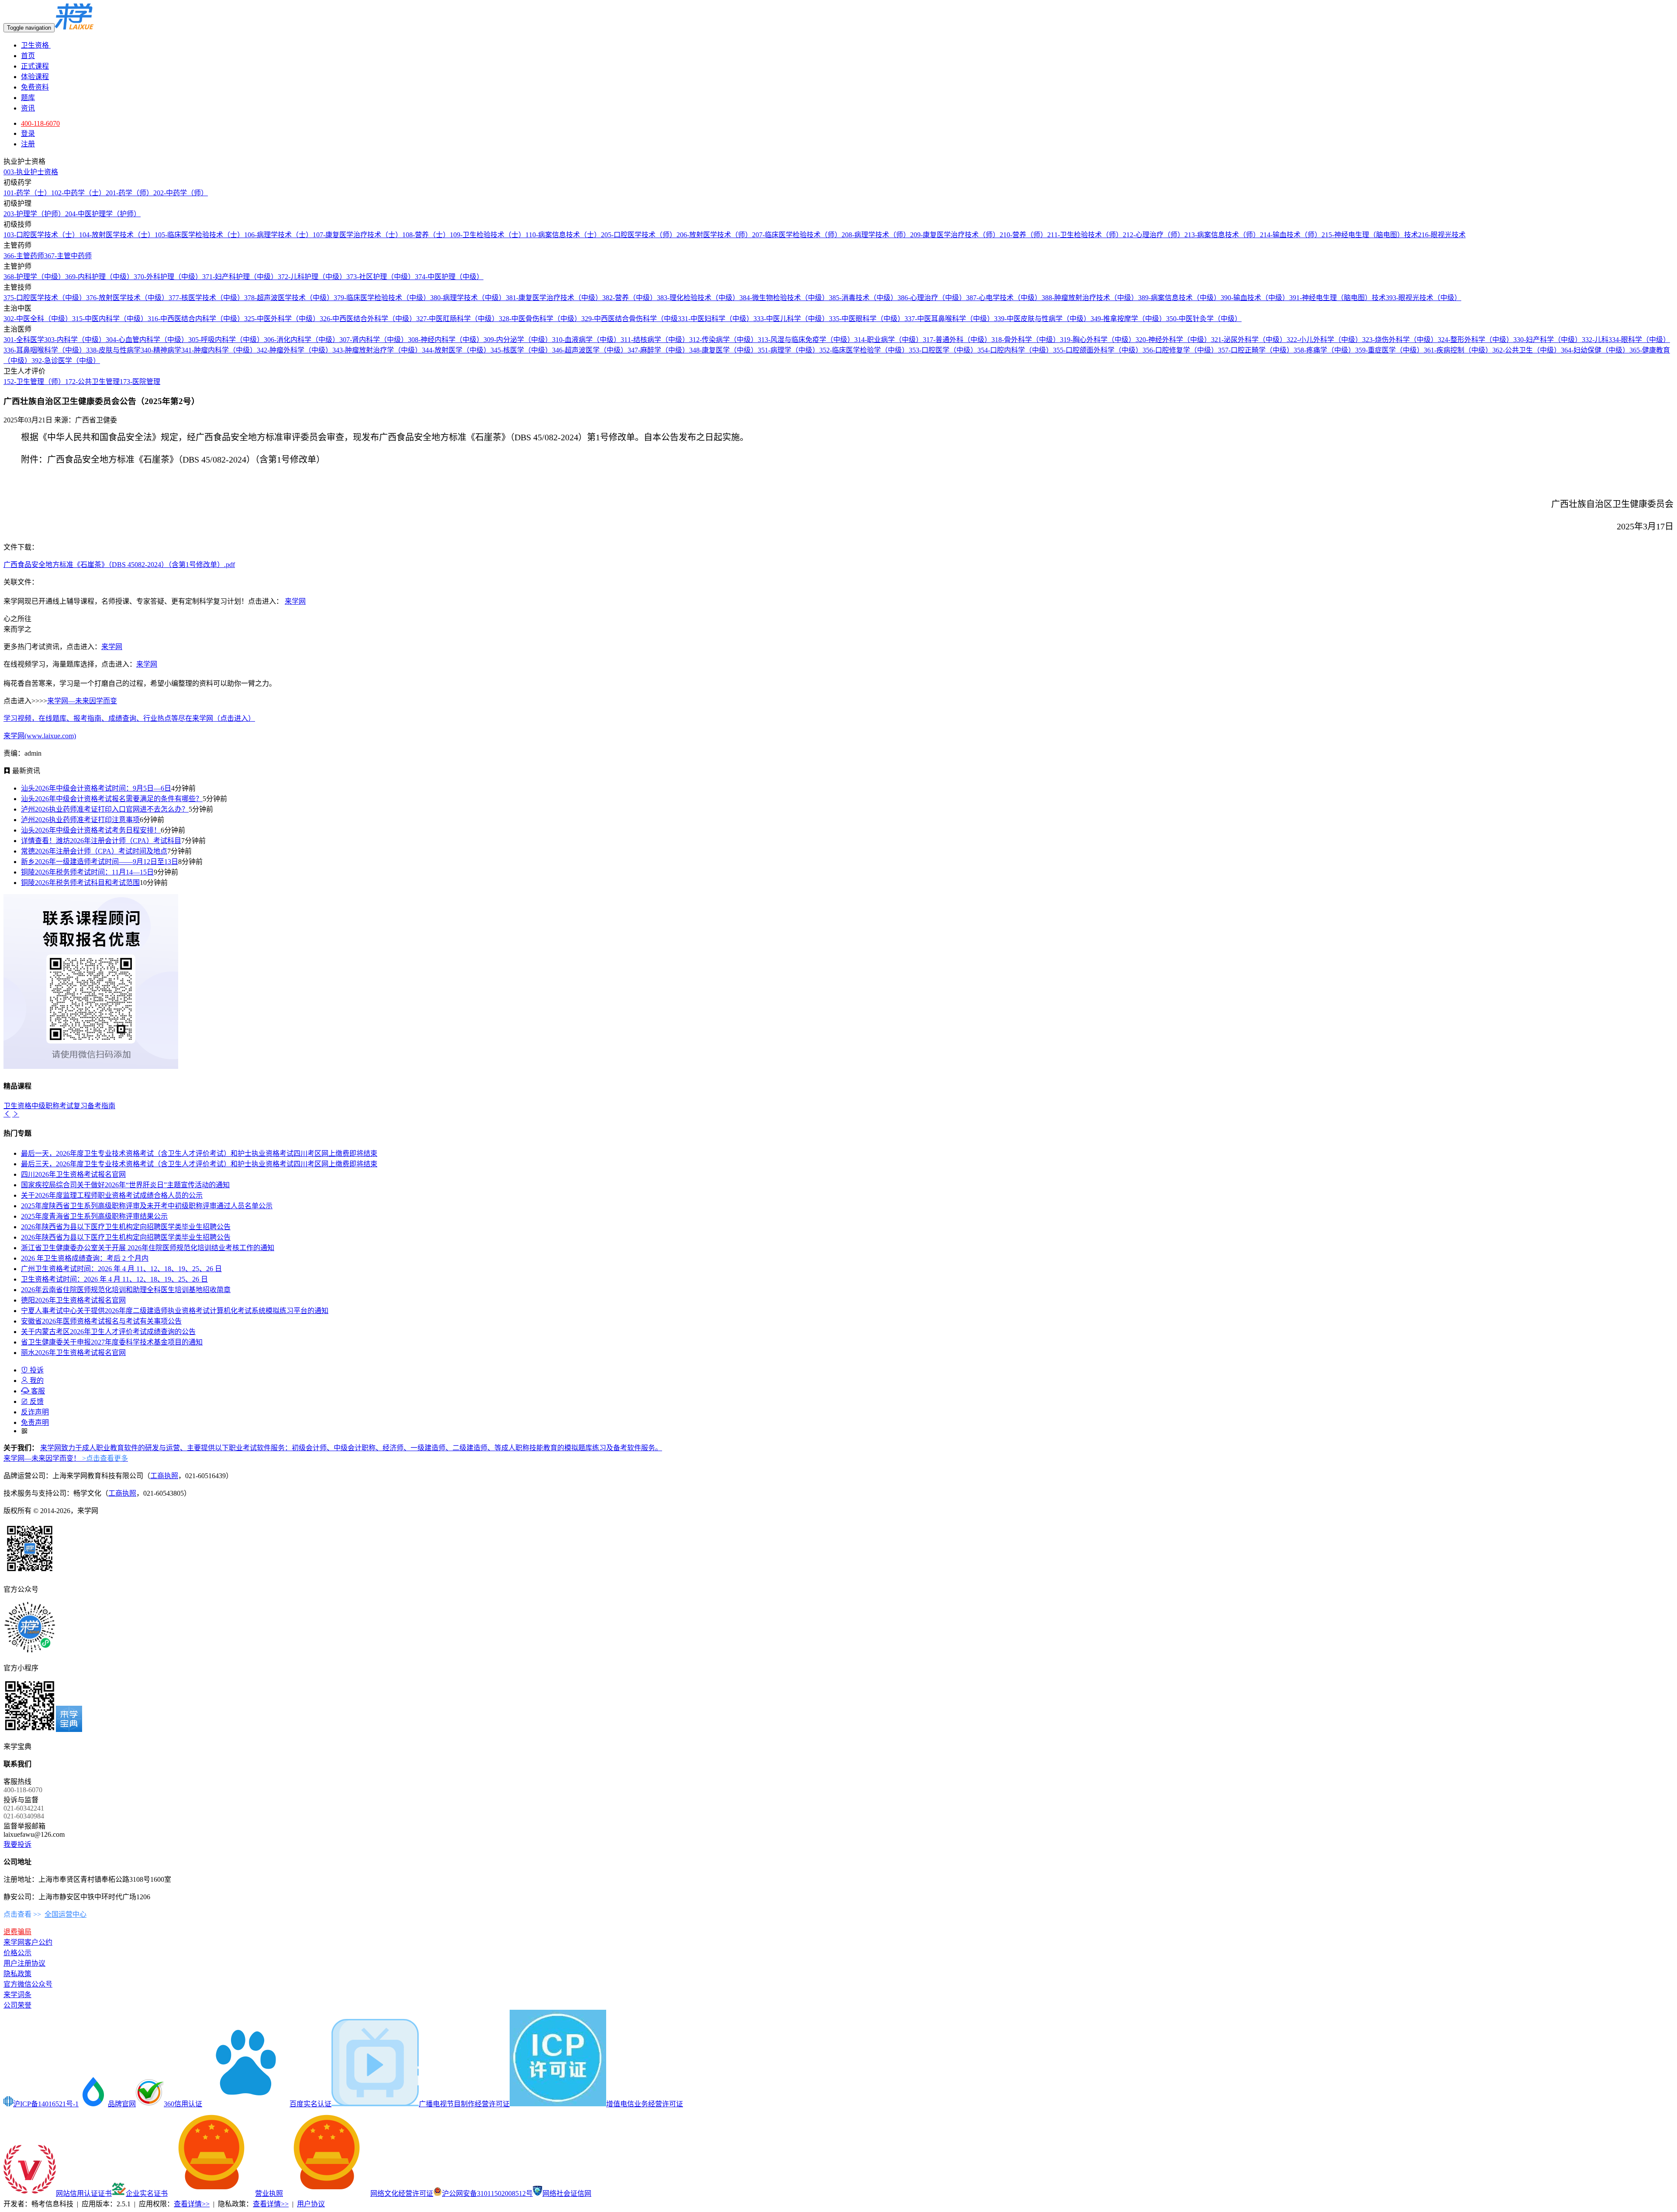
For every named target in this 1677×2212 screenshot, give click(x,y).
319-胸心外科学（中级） (1098, 340)
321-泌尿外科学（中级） (1249, 340)
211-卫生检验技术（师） (1085, 235)
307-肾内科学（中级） (374, 340)
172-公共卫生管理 (92, 382)
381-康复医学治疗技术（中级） (554, 298)
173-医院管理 (140, 382)
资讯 (28, 108)
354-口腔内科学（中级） (1015, 350)
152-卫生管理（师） (34, 382)
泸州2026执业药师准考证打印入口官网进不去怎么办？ (105, 809)
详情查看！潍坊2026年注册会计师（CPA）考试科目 (101, 841)
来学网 (295, 601)
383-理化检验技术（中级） (698, 298)
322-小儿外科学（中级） (1324, 340)
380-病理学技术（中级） (468, 298)
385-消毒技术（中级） (863, 298)
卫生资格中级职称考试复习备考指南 (59, 1106)
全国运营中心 (66, 1914)
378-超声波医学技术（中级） (289, 298)
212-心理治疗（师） (1154, 235)
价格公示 (17, 1953)
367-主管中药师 (68, 256)
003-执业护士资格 (31, 172)
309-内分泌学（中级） (518, 340)
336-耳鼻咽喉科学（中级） (45, 350)
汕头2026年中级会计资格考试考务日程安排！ (91, 830)
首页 (28, 56)
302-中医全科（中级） (38, 319)
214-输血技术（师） (1291, 235)
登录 (28, 133)
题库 (28, 98)
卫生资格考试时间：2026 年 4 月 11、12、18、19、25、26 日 (114, 1279)
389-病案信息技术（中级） (1179, 298)
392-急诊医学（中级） (66, 361)
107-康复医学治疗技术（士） (357, 235)
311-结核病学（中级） (655, 340)
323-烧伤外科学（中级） (1400, 340)
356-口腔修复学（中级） (1180, 350)
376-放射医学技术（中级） (127, 298)
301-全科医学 (24, 340)
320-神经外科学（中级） (1173, 340)
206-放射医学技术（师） (714, 235)
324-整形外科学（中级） (1475, 340)
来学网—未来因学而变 (82, 701)
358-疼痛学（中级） (1324, 350)
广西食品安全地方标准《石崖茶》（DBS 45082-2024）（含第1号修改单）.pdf (119, 565)
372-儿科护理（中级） (312, 277)
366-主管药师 (24, 256)
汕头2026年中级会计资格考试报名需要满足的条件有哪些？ (112, 799)
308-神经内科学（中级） (446, 340)
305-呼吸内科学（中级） (226, 340)
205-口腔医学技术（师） (639, 235)
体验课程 (35, 77)
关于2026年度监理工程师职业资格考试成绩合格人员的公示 (112, 1195)
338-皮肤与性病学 (113, 350)
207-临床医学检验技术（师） (797, 235)
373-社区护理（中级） (381, 277)
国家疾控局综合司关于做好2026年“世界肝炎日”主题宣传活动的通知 (125, 1185)
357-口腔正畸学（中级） (1256, 350)
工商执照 (164, 1476)
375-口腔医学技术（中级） (45, 298)
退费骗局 (17, 1932)
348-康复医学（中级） (723, 350)
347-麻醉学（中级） (658, 350)
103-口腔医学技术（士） (41, 235)
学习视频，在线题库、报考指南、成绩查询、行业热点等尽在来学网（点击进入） (129, 718)
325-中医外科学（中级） (282, 319)
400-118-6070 (40, 123)
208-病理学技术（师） (876, 235)
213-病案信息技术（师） (1222, 235)
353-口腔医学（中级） (943, 350)
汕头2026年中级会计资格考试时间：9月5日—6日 (96, 788)
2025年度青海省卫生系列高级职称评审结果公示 (94, 1216)
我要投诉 (17, 1844)
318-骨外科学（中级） (1026, 340)
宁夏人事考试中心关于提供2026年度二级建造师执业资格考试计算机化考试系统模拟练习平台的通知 (175, 1311)
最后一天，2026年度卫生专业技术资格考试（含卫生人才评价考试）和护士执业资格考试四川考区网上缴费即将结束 (199, 1153)
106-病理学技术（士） (278, 235)
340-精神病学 (161, 350)
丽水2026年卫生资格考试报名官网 (73, 1353)
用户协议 (311, 2204)
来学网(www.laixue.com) (40, 736)
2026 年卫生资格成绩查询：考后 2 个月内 (85, 1258)
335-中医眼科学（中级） (867, 319)
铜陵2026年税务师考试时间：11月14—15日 (87, 872)
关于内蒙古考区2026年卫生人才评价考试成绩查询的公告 (108, 1332)
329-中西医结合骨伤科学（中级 (630, 319)
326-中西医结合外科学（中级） (368, 319)
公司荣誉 (17, 2005)
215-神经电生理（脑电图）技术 (1370, 235)
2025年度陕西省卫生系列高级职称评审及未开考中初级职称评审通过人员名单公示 (147, 1206)
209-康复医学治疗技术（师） (955, 235)
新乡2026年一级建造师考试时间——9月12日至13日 (100, 862)
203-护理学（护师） (34, 214)
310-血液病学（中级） (586, 340)
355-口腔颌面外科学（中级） (1098, 350)
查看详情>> (192, 2204)
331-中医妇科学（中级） (716, 319)
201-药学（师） (129, 193)
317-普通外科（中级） (957, 340)
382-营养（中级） (630, 298)
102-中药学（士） (78, 193)
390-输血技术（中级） (1255, 298)
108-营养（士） (426, 235)
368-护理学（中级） (34, 277)
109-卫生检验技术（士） (488, 235)
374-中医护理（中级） (449, 277)
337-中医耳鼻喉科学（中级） (949, 319)
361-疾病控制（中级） (1458, 350)
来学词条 (17, 1995)
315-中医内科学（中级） (110, 319)
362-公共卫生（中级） (1527, 350)
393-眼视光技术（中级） (1423, 298)
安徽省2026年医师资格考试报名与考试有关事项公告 (101, 1321)
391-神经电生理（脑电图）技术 (1337, 298)
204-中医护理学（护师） (103, 214)
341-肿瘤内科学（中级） (219, 350)
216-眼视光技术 (1442, 235)
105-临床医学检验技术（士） (199, 235)
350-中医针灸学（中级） (1204, 319)
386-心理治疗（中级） (932, 298)
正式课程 (35, 66)
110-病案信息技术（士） (563, 235)
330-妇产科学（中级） (1548, 340)
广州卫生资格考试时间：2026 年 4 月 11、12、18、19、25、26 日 (121, 1269)
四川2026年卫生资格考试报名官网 (73, 1174)
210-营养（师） (1023, 235)
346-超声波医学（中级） (590, 350)
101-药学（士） (27, 193)
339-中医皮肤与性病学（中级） (1042, 319)
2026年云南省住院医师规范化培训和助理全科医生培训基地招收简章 (126, 1290)
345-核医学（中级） (521, 350)
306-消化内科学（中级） (302, 340)
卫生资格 (36, 45)
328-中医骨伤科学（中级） (540, 319)
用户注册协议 (24, 1963)
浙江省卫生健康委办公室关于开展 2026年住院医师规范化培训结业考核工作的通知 (148, 1248)
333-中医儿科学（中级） (791, 319)
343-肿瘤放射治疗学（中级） (377, 350)
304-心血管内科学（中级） (147, 340)
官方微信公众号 (28, 1984)
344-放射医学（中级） (456, 350)
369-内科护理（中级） (99, 277)
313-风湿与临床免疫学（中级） (806, 340)
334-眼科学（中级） (1639, 340)
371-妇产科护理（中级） (240, 277)
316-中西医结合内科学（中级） (196, 319)
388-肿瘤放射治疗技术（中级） (1090, 298)
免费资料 (35, 87)
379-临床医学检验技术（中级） (382, 298)
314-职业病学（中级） (889, 340)
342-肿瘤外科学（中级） (295, 350)
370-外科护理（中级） (168, 277)
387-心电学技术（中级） (1004, 298)
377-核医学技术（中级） (206, 298)
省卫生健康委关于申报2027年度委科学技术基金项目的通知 (112, 1342)
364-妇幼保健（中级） (1595, 350)
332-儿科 (1595, 340)
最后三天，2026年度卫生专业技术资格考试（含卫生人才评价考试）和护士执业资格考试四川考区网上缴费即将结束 (199, 1164)
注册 (28, 144)
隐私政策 (17, 1974)
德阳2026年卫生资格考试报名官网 (73, 1300)
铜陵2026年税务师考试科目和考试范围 (80, 883)
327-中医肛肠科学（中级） (457, 319)
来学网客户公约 (28, 1942)
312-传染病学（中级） (723, 340)
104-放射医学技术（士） (117, 235)
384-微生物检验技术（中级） (784, 298)
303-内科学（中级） (75, 340)
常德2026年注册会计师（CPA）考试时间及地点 (94, 851)
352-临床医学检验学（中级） (864, 350)
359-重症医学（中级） (1389, 350)
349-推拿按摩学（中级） (1128, 319)
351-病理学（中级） (788, 350)
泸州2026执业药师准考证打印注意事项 (80, 820)
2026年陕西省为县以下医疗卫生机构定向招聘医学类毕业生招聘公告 (126, 1227)
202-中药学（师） (181, 193)
